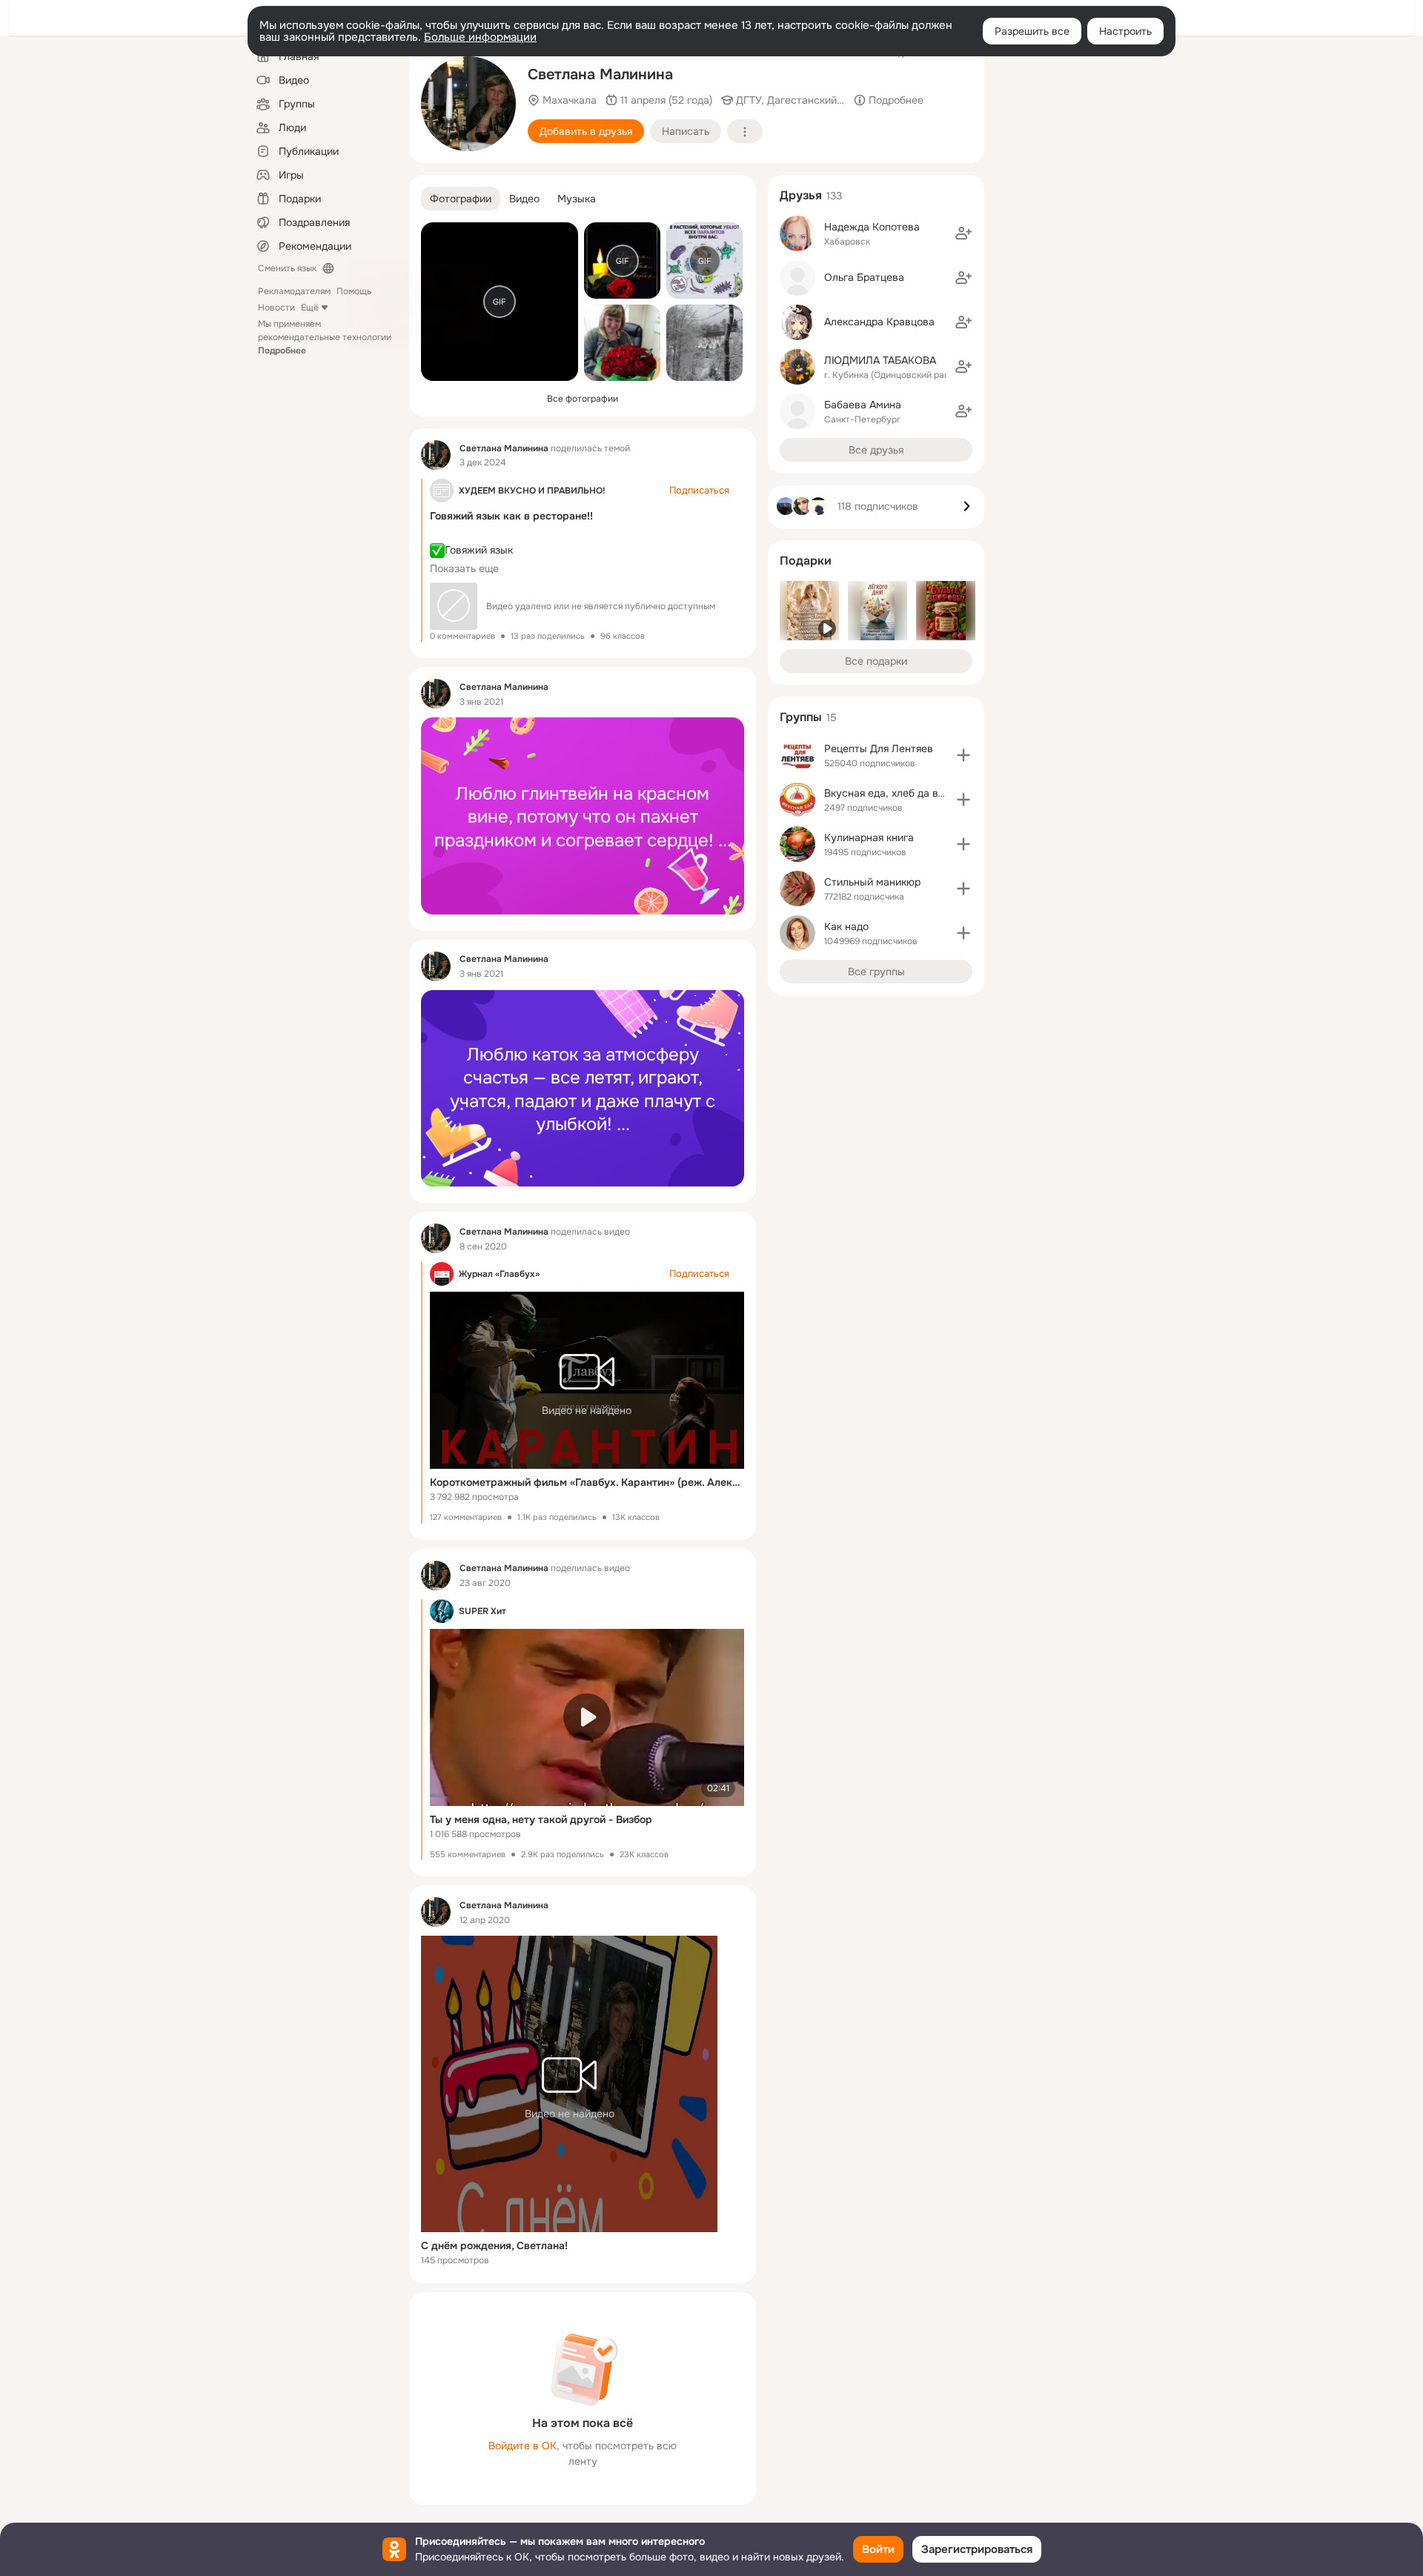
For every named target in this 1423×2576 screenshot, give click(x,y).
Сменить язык (287, 268)
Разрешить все (1032, 31)
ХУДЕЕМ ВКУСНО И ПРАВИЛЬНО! (532, 491)
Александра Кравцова (879, 322)
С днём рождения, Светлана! (494, 2245)
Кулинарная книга (869, 837)
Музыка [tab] (577, 199)
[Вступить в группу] (963, 755)
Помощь (354, 291)
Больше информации (480, 37)
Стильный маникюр (872, 882)
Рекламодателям (294, 291)
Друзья (801, 195)
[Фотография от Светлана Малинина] (622, 343)
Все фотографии (583, 399)
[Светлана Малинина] (436, 455)
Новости (276, 308)
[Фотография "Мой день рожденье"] (468, 104)
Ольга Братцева (864, 277)
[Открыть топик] (583, 816)
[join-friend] (963, 233)
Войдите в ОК (523, 2446)
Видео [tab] (524, 199)
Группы (801, 717)
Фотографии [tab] (461, 199)
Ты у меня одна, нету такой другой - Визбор (541, 1819)
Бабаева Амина (863, 405)
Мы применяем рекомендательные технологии (325, 337)
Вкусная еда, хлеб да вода (890, 793)
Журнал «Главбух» (499, 1274)
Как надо (846, 926)
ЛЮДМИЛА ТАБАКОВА (880, 360)
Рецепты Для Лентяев (879, 748)
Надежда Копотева (872, 227)
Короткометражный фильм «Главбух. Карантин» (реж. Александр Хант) (587, 1482)
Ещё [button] (310, 308)
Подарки (806, 561)
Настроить (1125, 31)
